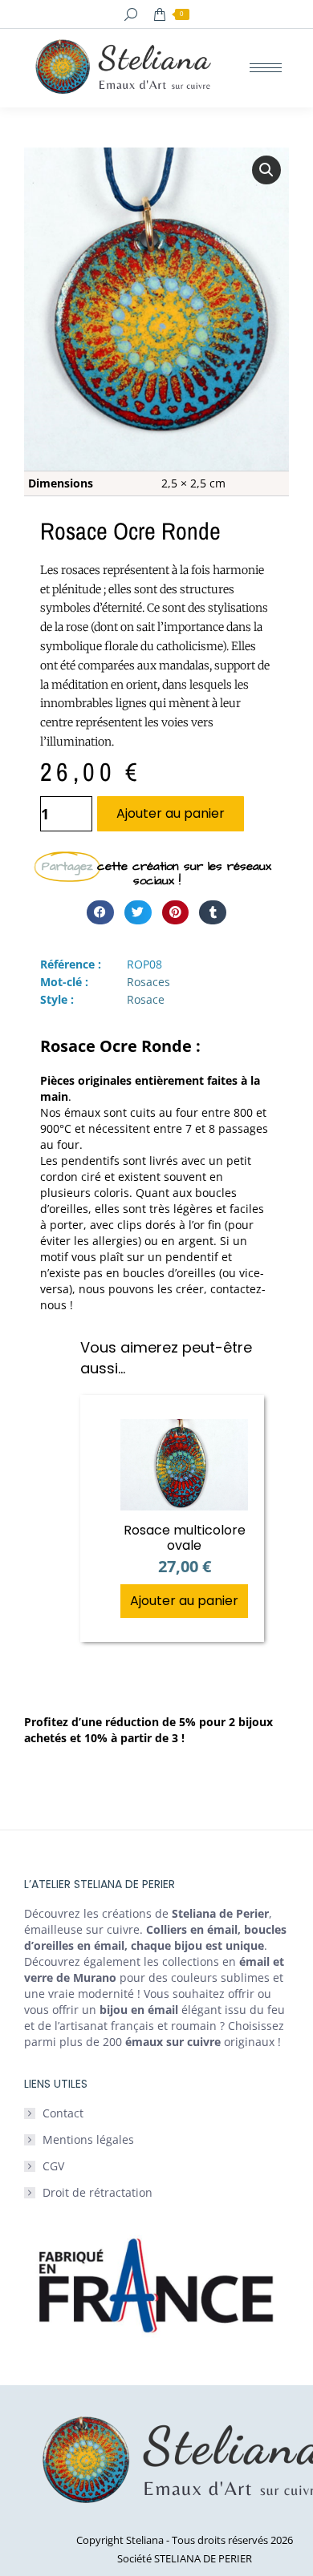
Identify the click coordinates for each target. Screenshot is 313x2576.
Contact (63, 2113)
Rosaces (148, 982)
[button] (266, 170)
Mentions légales (88, 2139)
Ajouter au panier (171, 813)
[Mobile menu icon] (266, 68)
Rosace (146, 999)
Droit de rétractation (98, 2192)
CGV (53, 2166)
